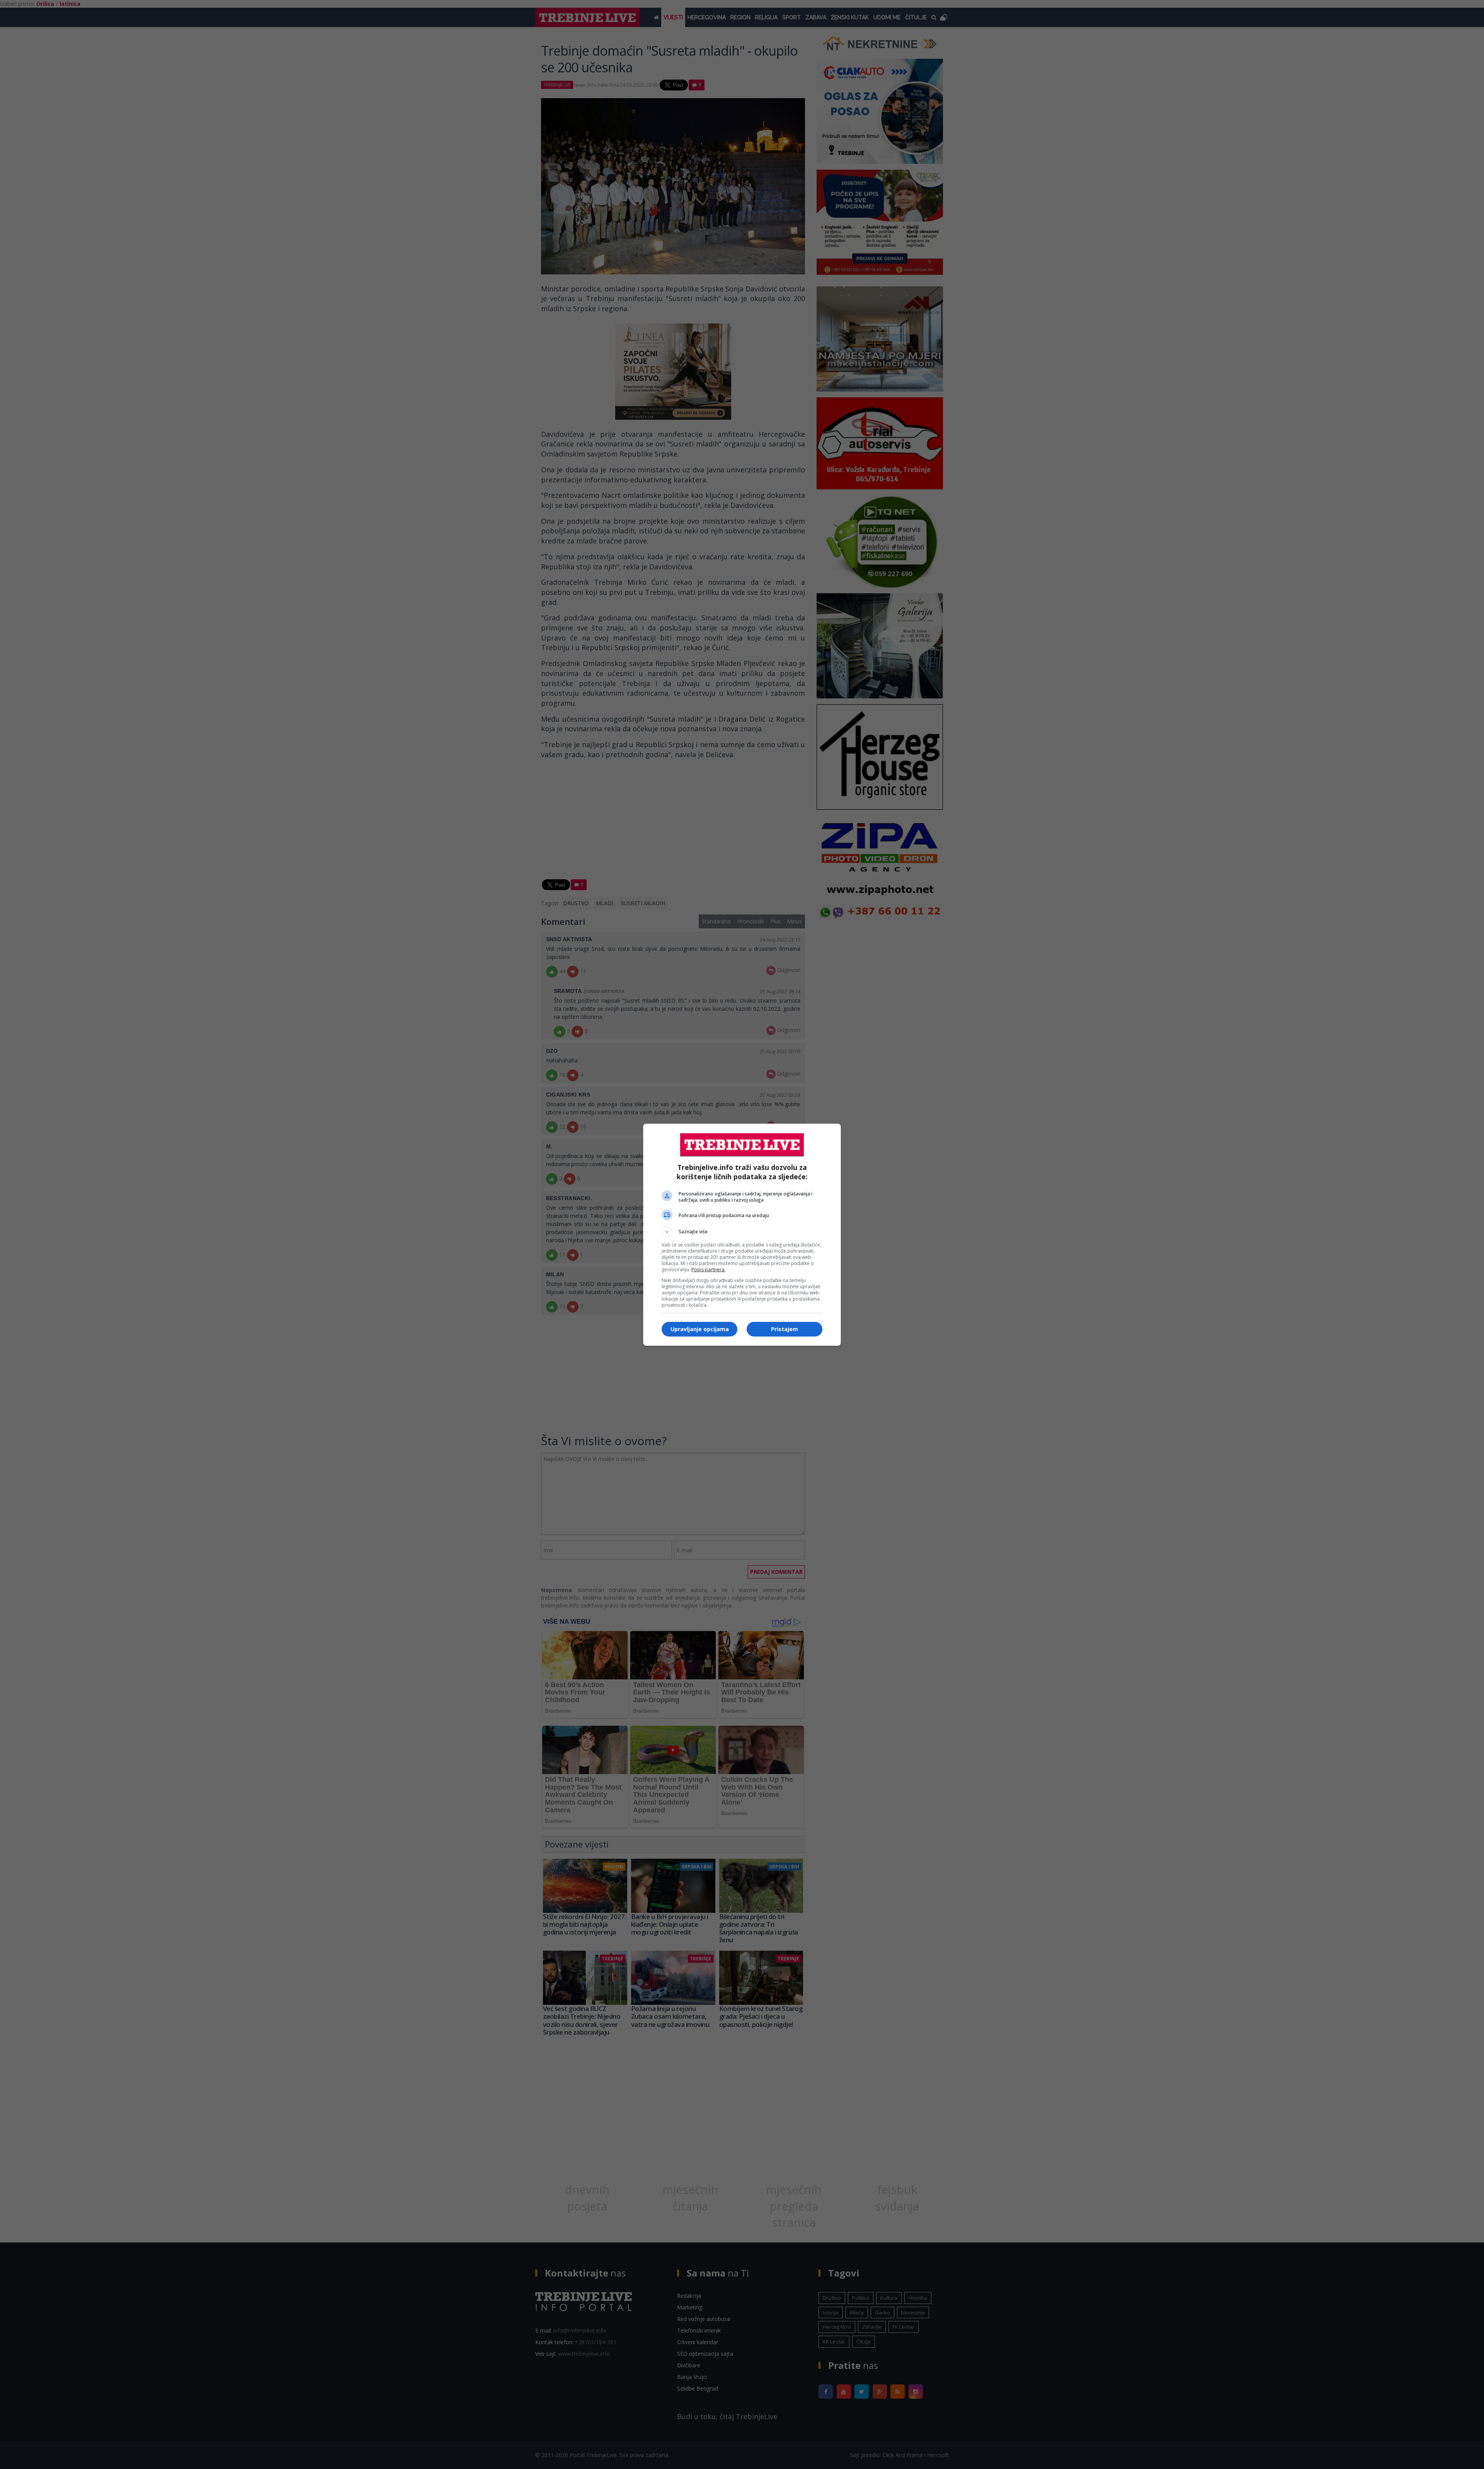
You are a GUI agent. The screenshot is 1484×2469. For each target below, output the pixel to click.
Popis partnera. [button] (708, 1269)
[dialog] (742, 1235)
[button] (742, 1232)
